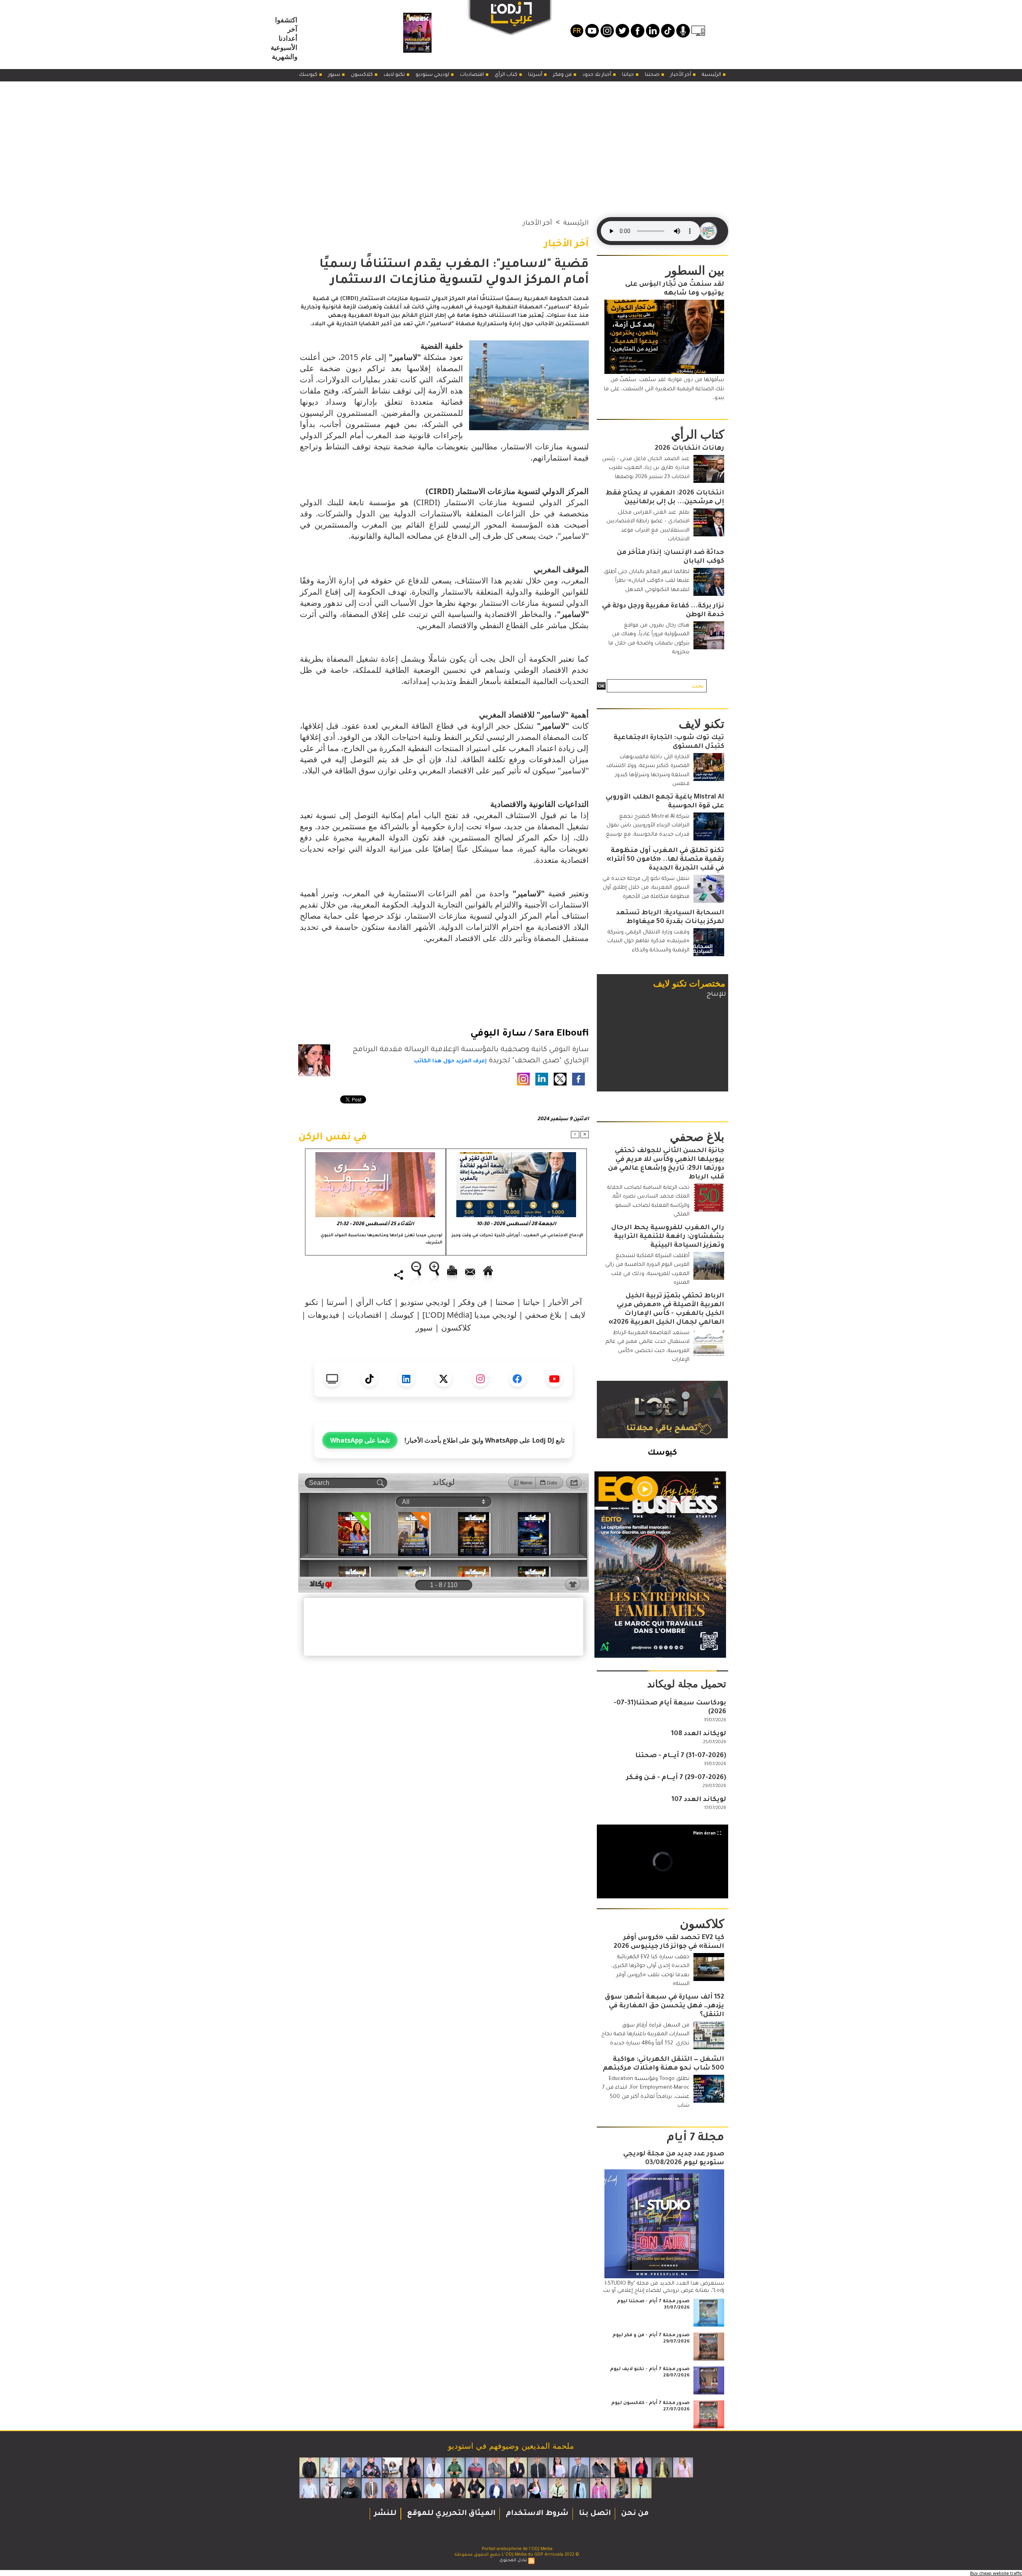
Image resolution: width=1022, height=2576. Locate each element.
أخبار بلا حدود (597, 75)
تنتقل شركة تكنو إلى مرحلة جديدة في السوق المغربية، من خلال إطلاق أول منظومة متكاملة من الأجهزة (646, 888)
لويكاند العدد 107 (699, 1800)
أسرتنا (536, 75)
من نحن (634, 2514)
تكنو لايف (395, 75)
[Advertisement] (511, 141)
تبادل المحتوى (513, 2560)
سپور (335, 75)
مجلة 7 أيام (695, 2139)
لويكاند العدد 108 (699, 1734)
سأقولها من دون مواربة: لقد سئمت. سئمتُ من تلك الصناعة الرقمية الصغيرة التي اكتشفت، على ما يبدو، (664, 389)
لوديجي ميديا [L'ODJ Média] (469, 1315)
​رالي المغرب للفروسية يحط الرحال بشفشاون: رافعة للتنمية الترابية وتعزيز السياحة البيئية (668, 1237)
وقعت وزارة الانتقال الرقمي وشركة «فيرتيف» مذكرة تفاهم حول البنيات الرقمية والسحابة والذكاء (648, 941)
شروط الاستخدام (536, 2514)
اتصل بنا (594, 2514)
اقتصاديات (472, 75)
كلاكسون (362, 75)
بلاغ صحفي (543, 1315)
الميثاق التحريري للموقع (450, 2514)
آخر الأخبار (681, 75)
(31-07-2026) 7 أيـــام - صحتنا (681, 1756)
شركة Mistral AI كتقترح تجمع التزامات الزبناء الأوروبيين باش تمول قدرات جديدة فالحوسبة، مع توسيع (648, 826)
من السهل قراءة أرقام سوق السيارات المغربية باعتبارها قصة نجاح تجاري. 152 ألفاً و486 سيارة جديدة (645, 2034)
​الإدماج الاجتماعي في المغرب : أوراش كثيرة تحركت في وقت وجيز (517, 1236)
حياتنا (629, 75)
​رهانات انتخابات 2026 (689, 449)
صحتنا (653, 75)
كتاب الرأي (507, 75)
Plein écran (704, 1833)
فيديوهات (324, 1315)
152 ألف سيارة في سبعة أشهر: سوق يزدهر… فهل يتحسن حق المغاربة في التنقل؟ (664, 2006)
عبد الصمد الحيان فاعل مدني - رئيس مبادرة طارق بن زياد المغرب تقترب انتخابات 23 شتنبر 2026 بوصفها (646, 468)
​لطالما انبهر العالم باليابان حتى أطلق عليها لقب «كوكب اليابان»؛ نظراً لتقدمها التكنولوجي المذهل (647, 581)
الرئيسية (712, 75)
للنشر (385, 2514)
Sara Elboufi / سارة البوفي (530, 1034)
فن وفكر (563, 75)
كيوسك (309, 75)
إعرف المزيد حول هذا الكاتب (450, 1061)
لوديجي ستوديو (433, 75)
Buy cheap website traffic (996, 2573)
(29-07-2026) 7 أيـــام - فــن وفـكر (676, 1778)
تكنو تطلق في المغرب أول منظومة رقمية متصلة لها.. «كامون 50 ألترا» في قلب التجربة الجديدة (665, 860)
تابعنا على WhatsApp (360, 1440)
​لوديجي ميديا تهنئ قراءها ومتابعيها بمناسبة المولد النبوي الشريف (381, 1239)
